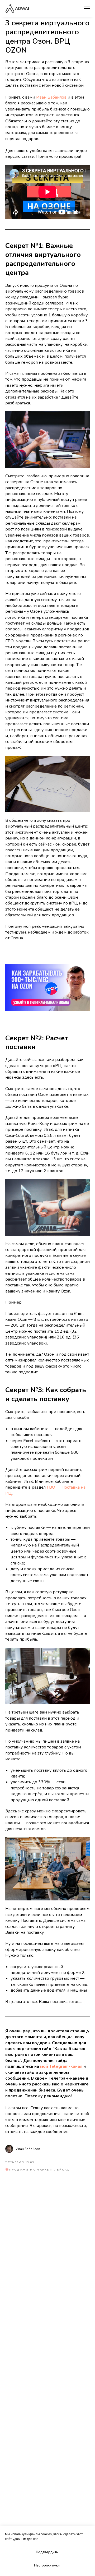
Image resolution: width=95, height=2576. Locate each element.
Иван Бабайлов (51, 97)
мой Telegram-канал (61, 2066)
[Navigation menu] (87, 8)
